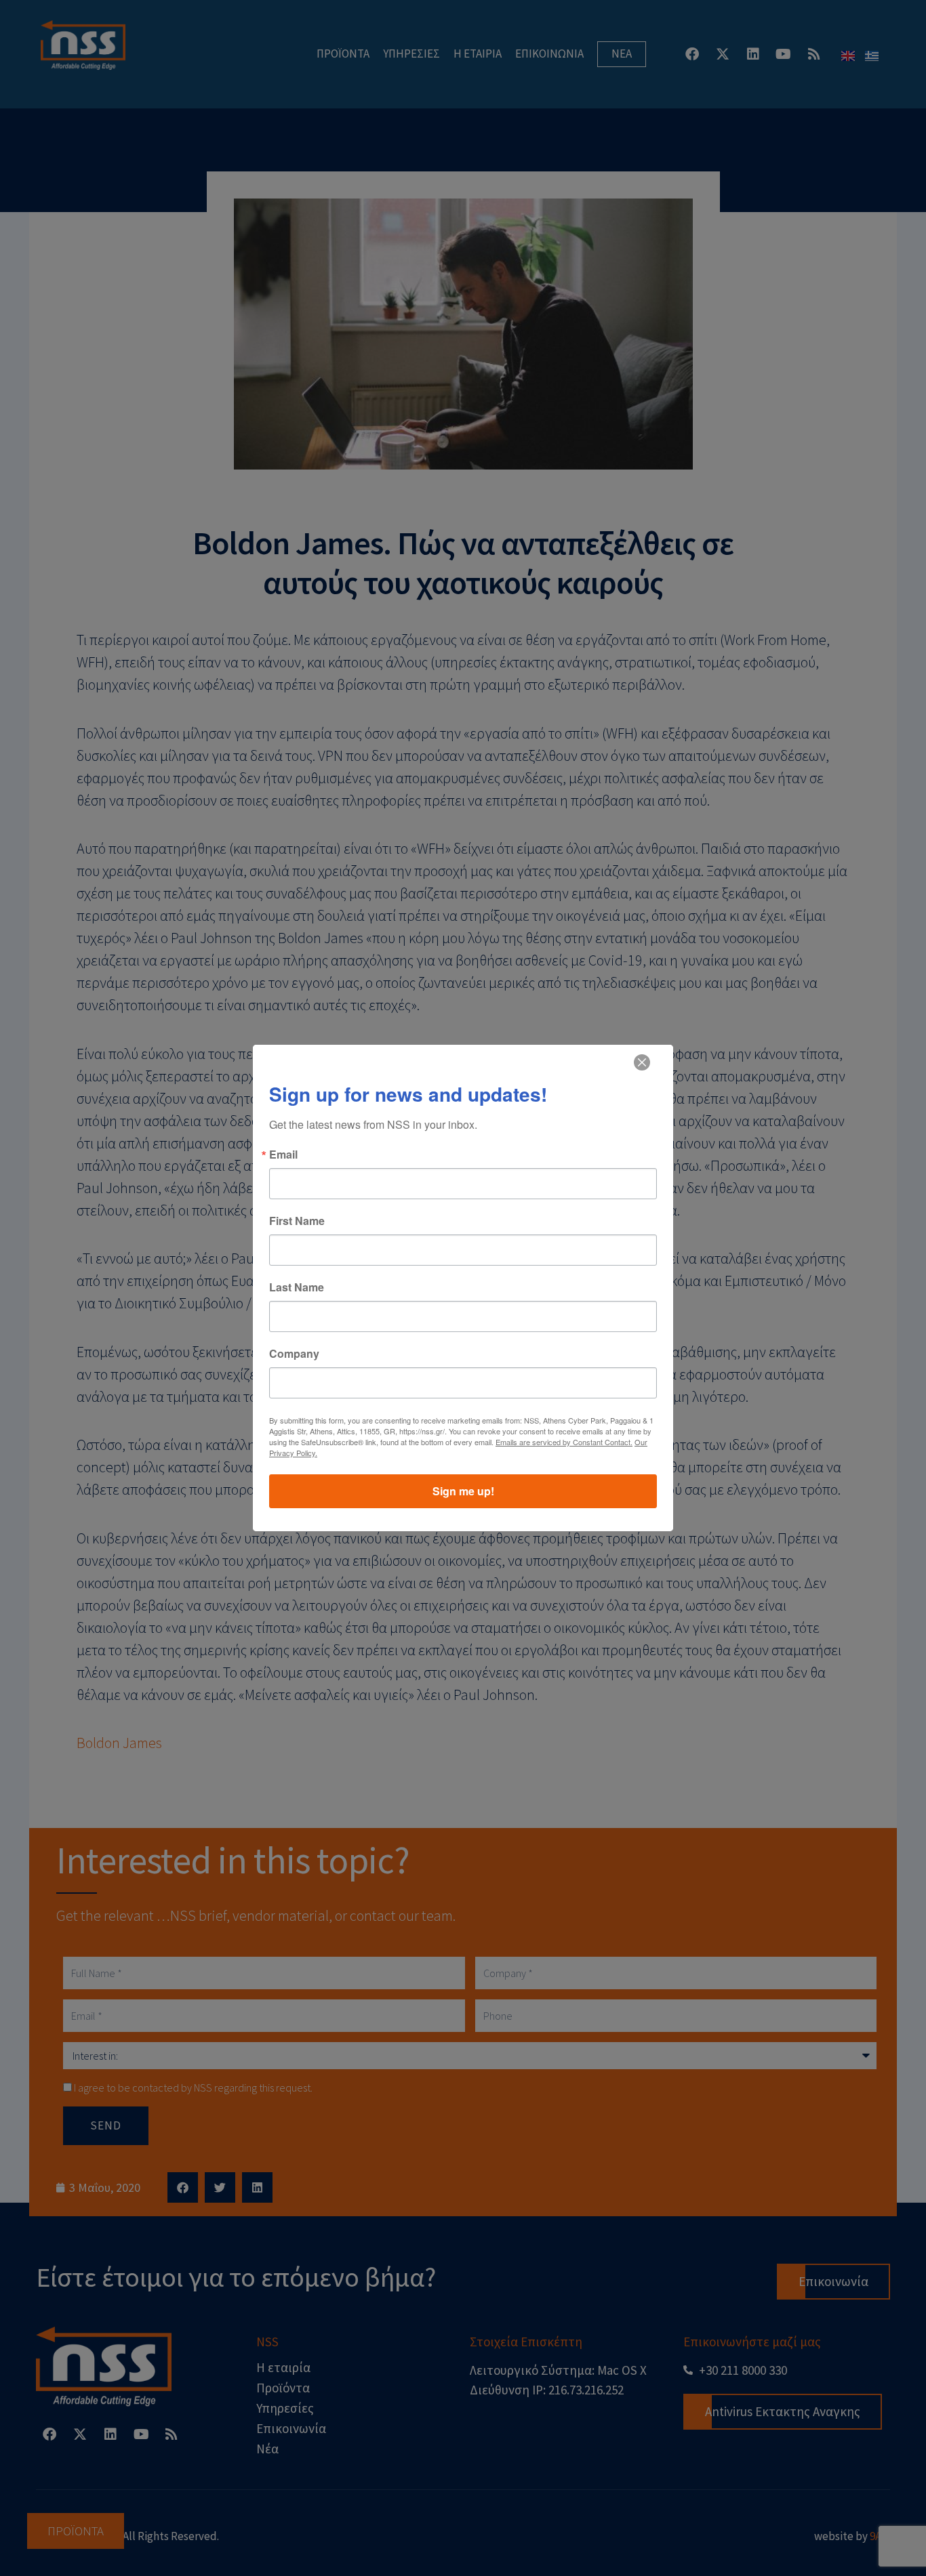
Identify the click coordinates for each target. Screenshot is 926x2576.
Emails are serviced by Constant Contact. (564, 1442)
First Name (297, 1221)
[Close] (642, 1062)
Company (294, 1354)
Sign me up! (463, 1491)
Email (283, 1155)
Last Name (297, 1287)
